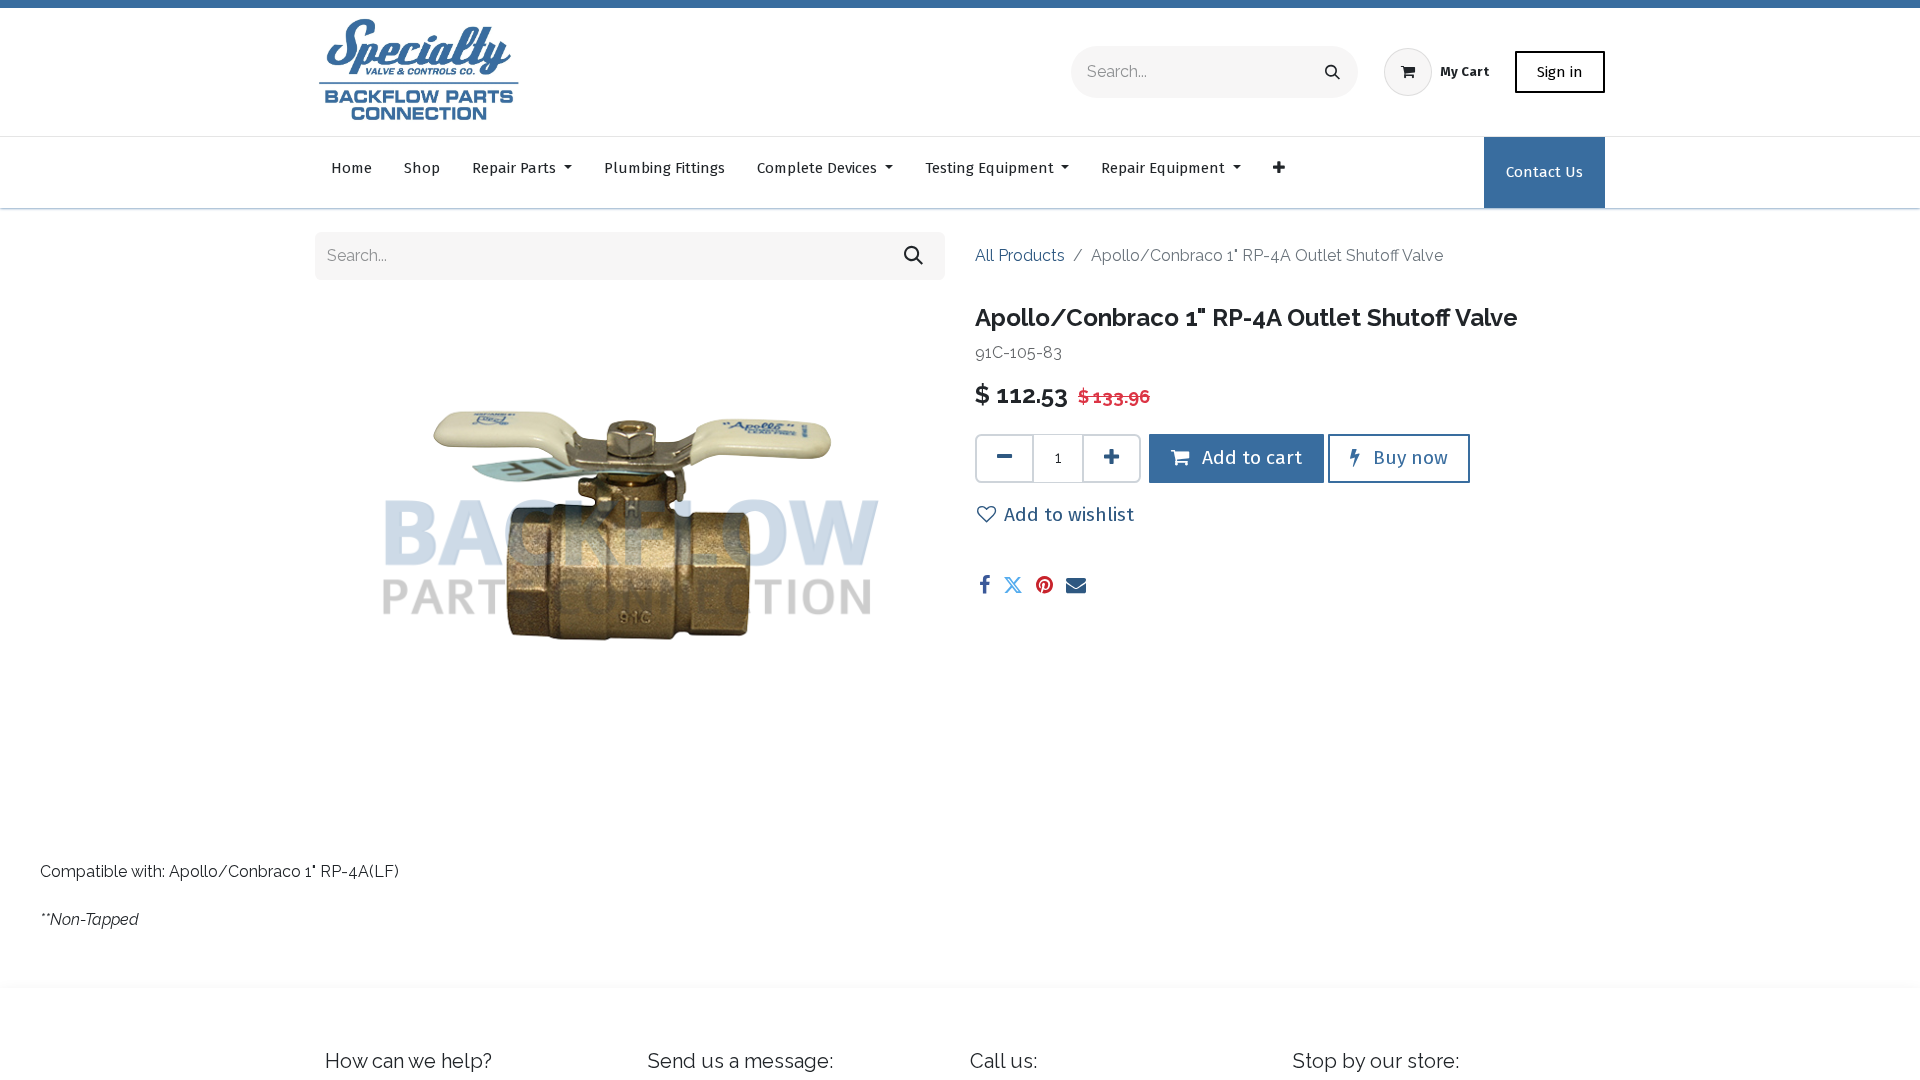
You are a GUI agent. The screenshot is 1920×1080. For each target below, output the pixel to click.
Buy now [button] (1408, 457)
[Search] (1332, 72)
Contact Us (1544, 172)
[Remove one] (1004, 458)
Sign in (1560, 72)
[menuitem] (351, 172)
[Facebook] (984, 585)
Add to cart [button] (1249, 457)
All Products (1020, 255)
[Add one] (1111, 458)
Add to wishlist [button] (1069, 514)
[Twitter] (1013, 585)
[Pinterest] (1044, 585)
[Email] (1076, 585)
